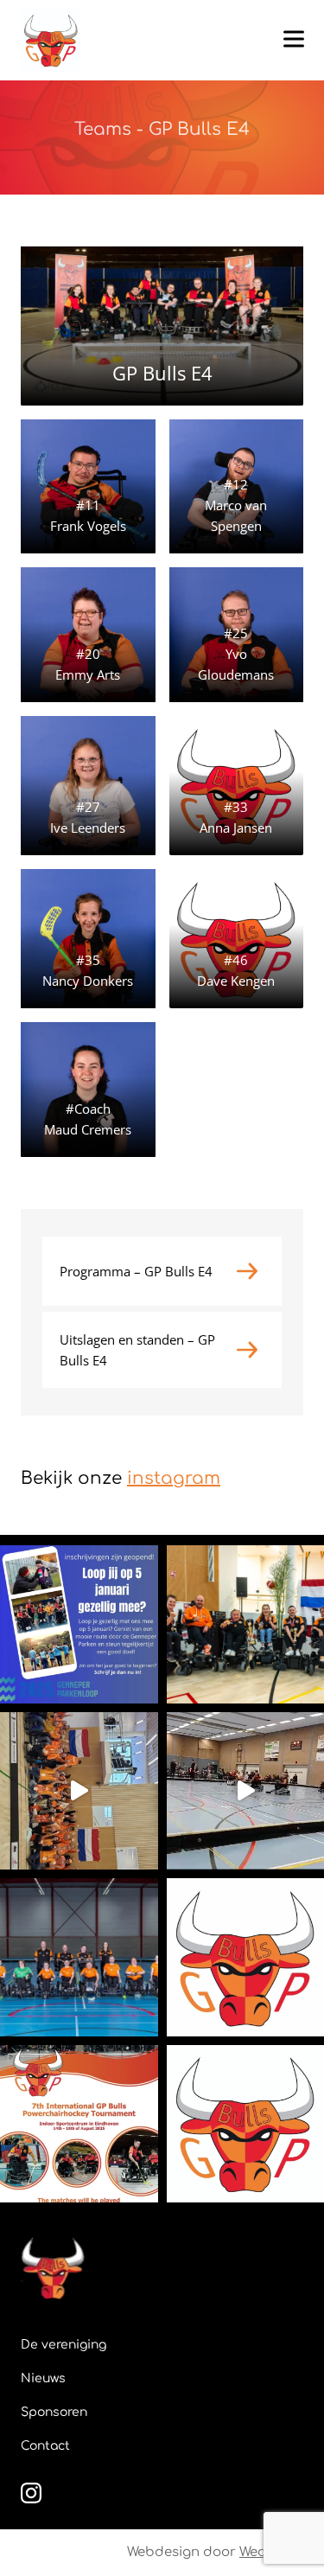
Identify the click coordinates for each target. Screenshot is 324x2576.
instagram (174, 1478)
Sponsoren (54, 2412)
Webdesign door (215, 2552)
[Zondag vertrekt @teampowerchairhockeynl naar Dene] (79, 1957)
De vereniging (64, 2345)
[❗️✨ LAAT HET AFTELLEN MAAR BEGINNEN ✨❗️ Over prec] (79, 2124)
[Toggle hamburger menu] (294, 39)
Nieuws (43, 2378)
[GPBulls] (51, 40)
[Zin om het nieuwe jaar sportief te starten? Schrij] (79, 1624)
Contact (45, 2446)
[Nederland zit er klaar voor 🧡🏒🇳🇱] (79, 1791)
